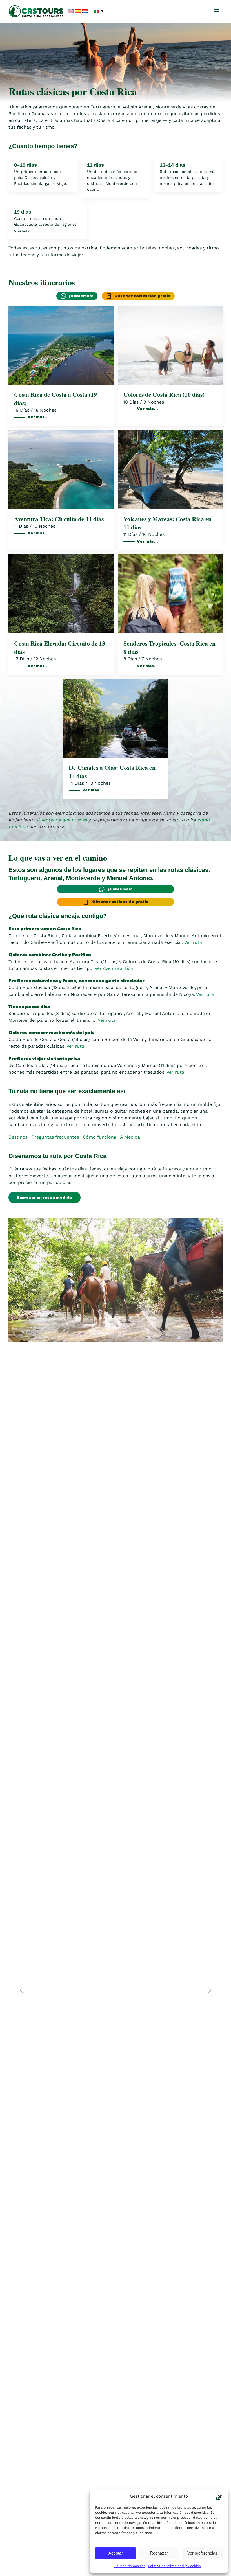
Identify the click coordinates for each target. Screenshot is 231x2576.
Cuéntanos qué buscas (62, 820)
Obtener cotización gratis (142, 296)
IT (102, 11)
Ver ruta (193, 942)
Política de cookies (130, 2566)
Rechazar (159, 2553)
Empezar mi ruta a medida (45, 1198)
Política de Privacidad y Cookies (174, 2566)
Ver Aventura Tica (114, 968)
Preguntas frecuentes (55, 1137)
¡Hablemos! (81, 296)
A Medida (130, 1137)
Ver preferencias (202, 2553)
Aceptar (116, 2553)
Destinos (18, 1137)
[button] (220, 2496)
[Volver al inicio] (37, 11)
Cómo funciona (100, 1137)
